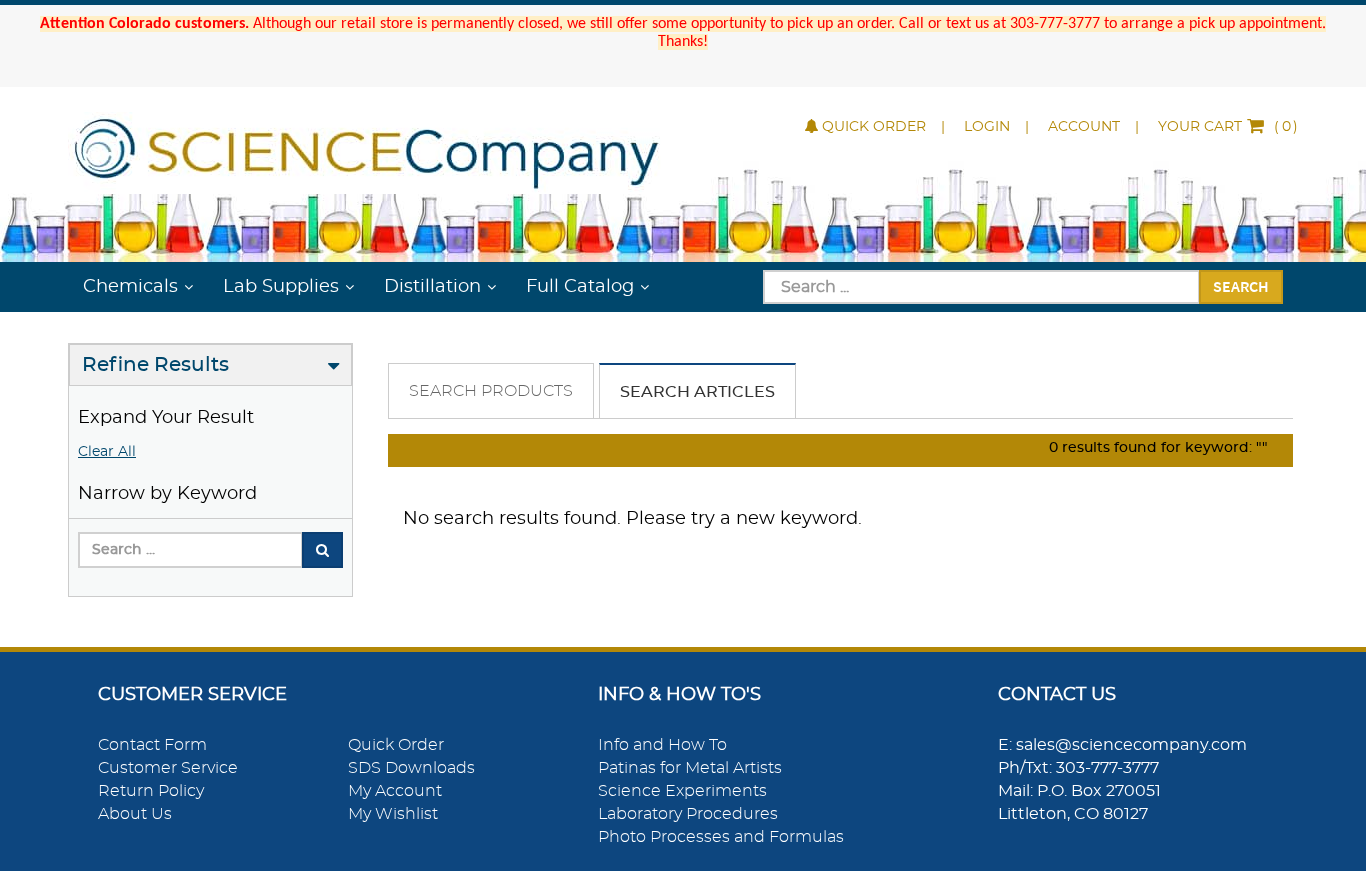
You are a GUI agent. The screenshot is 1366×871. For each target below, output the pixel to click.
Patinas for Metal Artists (690, 768)
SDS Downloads (411, 768)
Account (1084, 127)
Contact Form (152, 745)
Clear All (107, 452)
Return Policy (151, 791)
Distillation (432, 287)
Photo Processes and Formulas (721, 837)
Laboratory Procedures (688, 814)
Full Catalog (580, 287)
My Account (395, 791)
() (1228, 127)
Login (987, 127)
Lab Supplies (281, 287)
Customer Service (168, 768)
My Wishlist (393, 814)
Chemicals (130, 287)
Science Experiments (682, 791)
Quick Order (874, 127)
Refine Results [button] (155, 365)
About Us (135, 814)
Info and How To (662, 745)
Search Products (491, 391)
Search (1241, 286)
